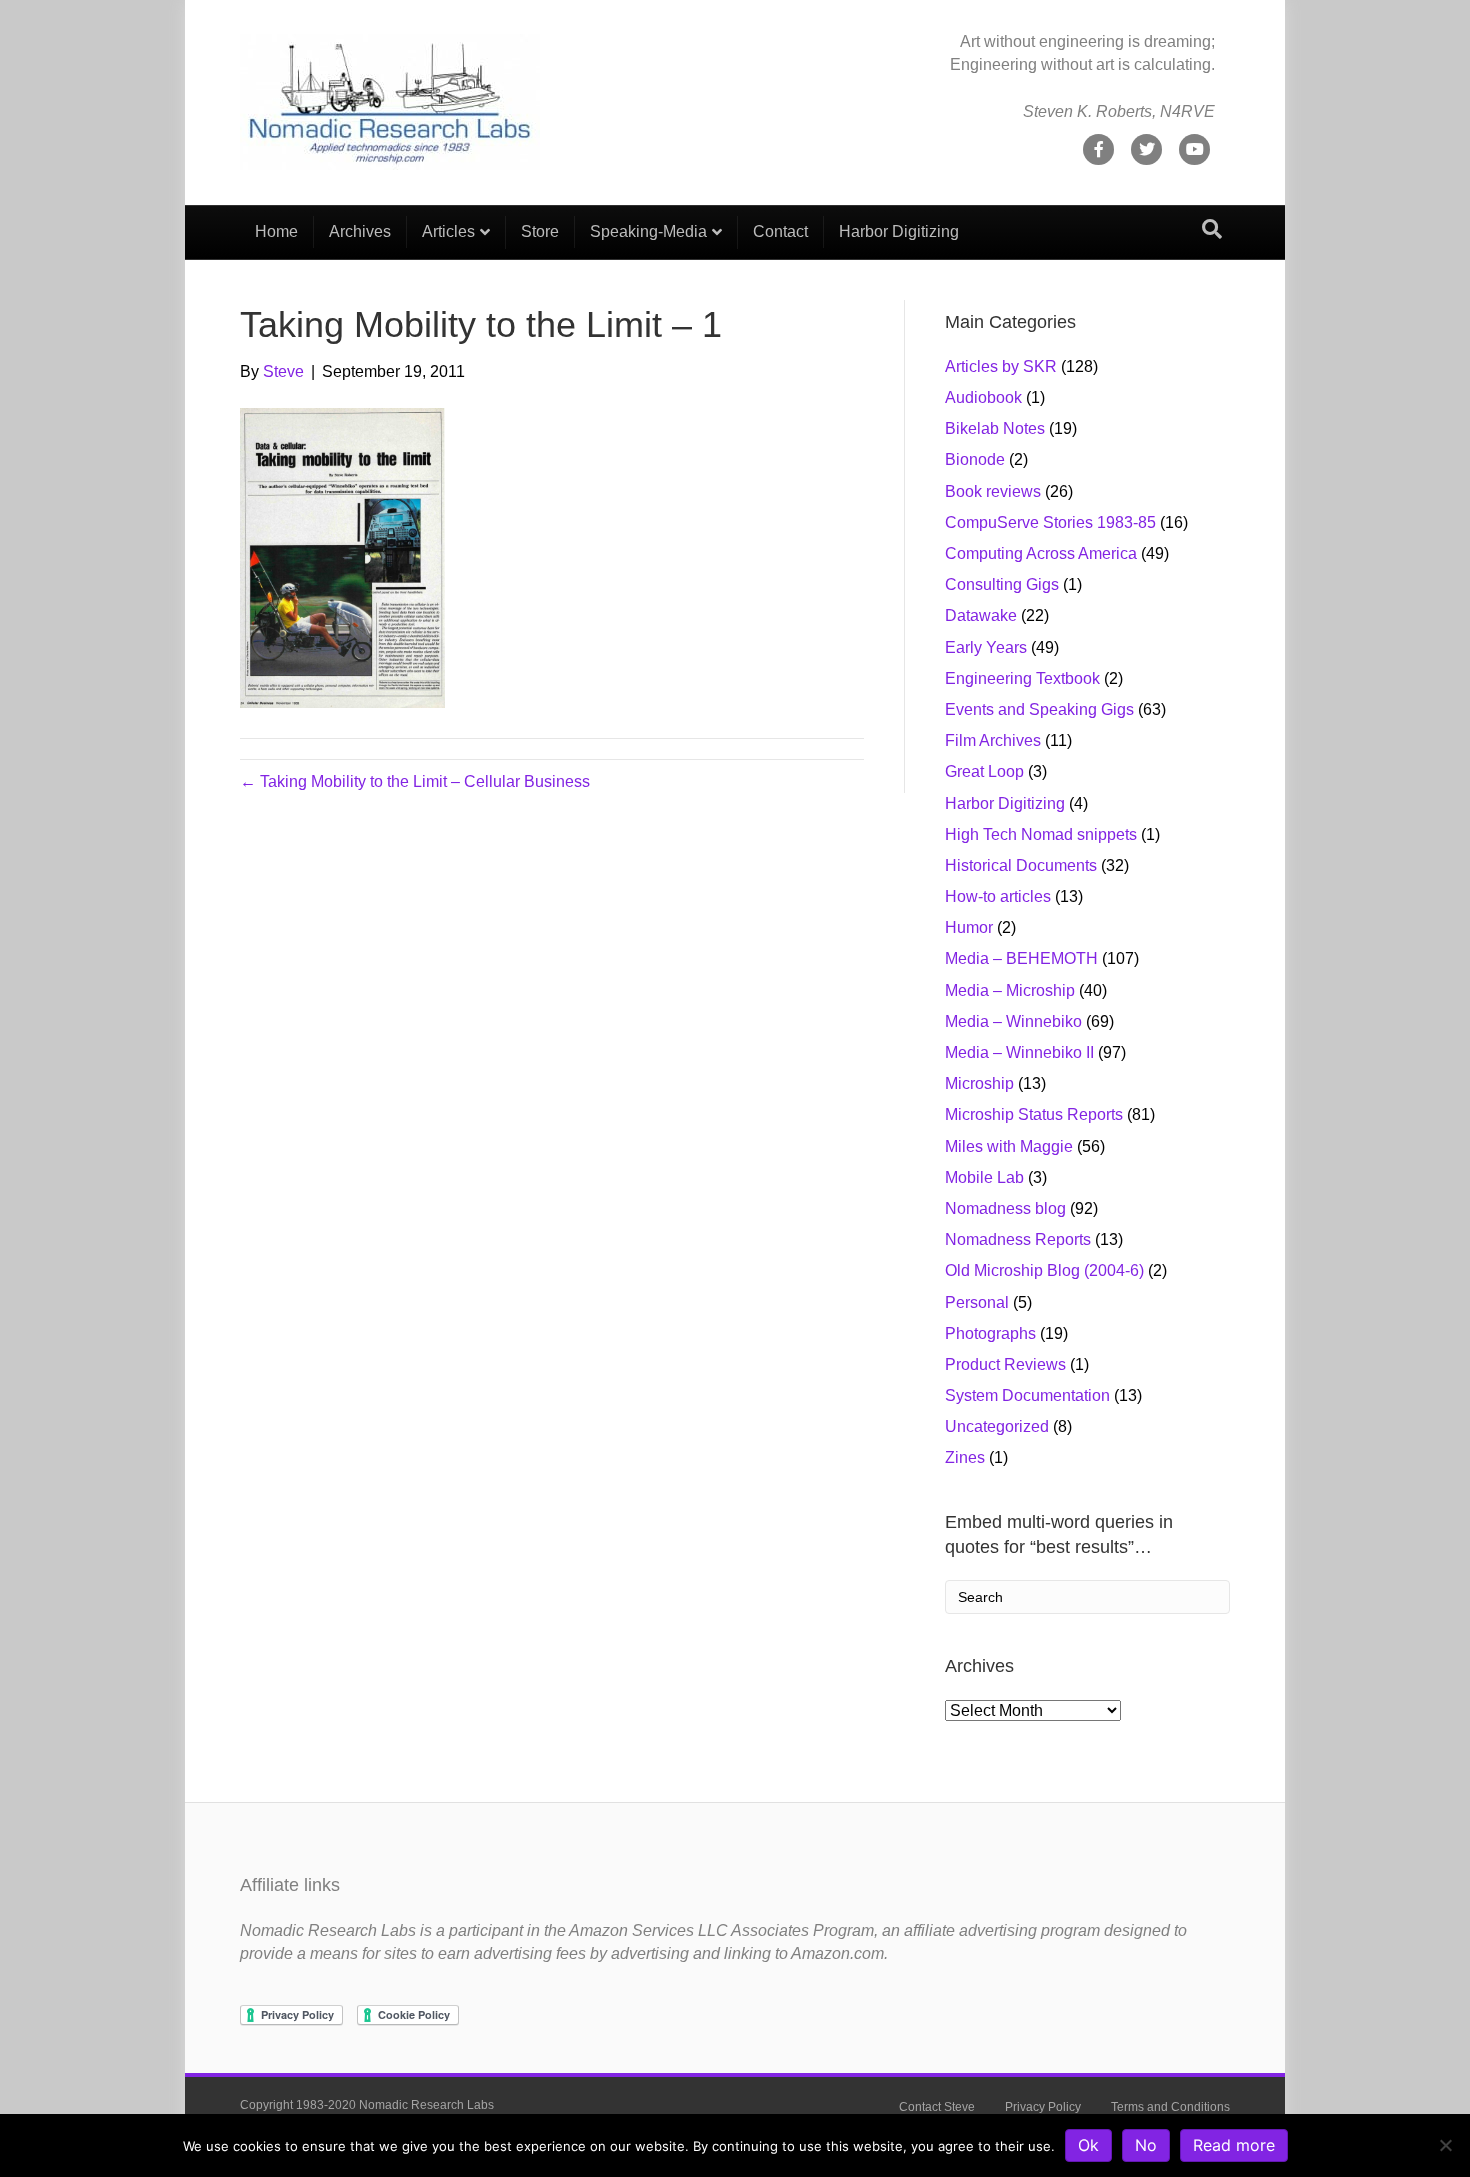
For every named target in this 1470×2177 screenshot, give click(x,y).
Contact (780, 231)
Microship (979, 1083)
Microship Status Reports (1034, 1114)
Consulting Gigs (1002, 584)
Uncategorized (997, 1426)
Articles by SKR (1001, 366)
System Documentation (1027, 1395)
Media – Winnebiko (1013, 1021)
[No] (1445, 2145)
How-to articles (998, 896)
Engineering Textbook (1022, 678)
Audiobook (983, 397)
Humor (969, 927)
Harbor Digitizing (899, 231)
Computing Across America (1041, 553)
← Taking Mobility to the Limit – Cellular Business (415, 781)
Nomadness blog (1005, 1208)
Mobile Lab (984, 1177)
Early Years (986, 647)
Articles (448, 231)
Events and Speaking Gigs (1039, 709)
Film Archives (993, 740)
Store (540, 231)
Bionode (975, 459)
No (1146, 2145)
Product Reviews (1005, 1364)
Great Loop (984, 771)
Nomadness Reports (1018, 1239)
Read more (1234, 2145)
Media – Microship (1010, 990)
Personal (977, 1302)
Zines (965, 1457)
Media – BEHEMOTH (1021, 958)
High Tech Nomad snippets (1041, 834)
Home (276, 231)
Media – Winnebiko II (1019, 1052)
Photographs (990, 1333)
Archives (360, 231)
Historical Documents (1021, 865)
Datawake (981, 615)
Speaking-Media (648, 231)
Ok (1088, 2145)
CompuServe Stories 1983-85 (1050, 522)
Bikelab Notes (995, 428)
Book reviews (993, 491)
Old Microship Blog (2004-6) (1044, 1270)
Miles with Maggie (1009, 1146)
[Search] (1212, 229)
